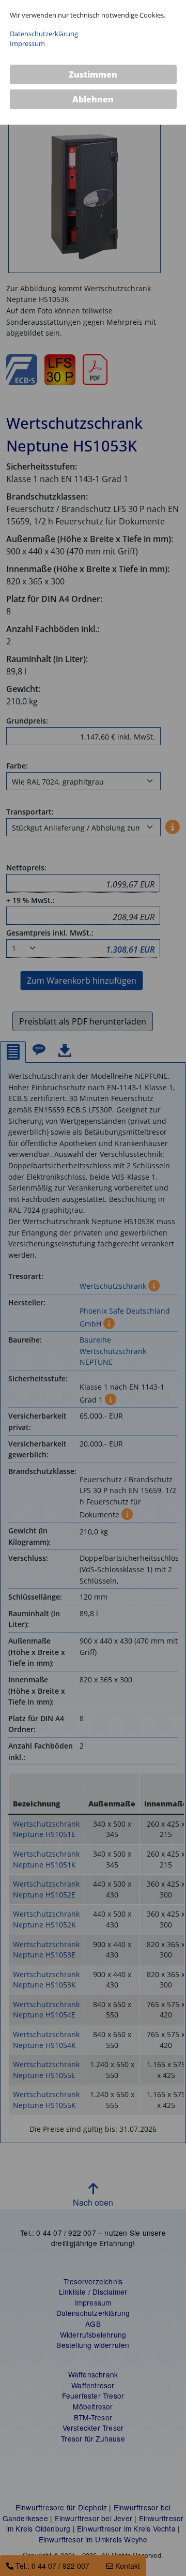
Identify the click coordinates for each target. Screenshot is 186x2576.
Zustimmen (93, 74)
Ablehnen (93, 99)
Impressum (27, 43)
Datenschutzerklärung (44, 34)
